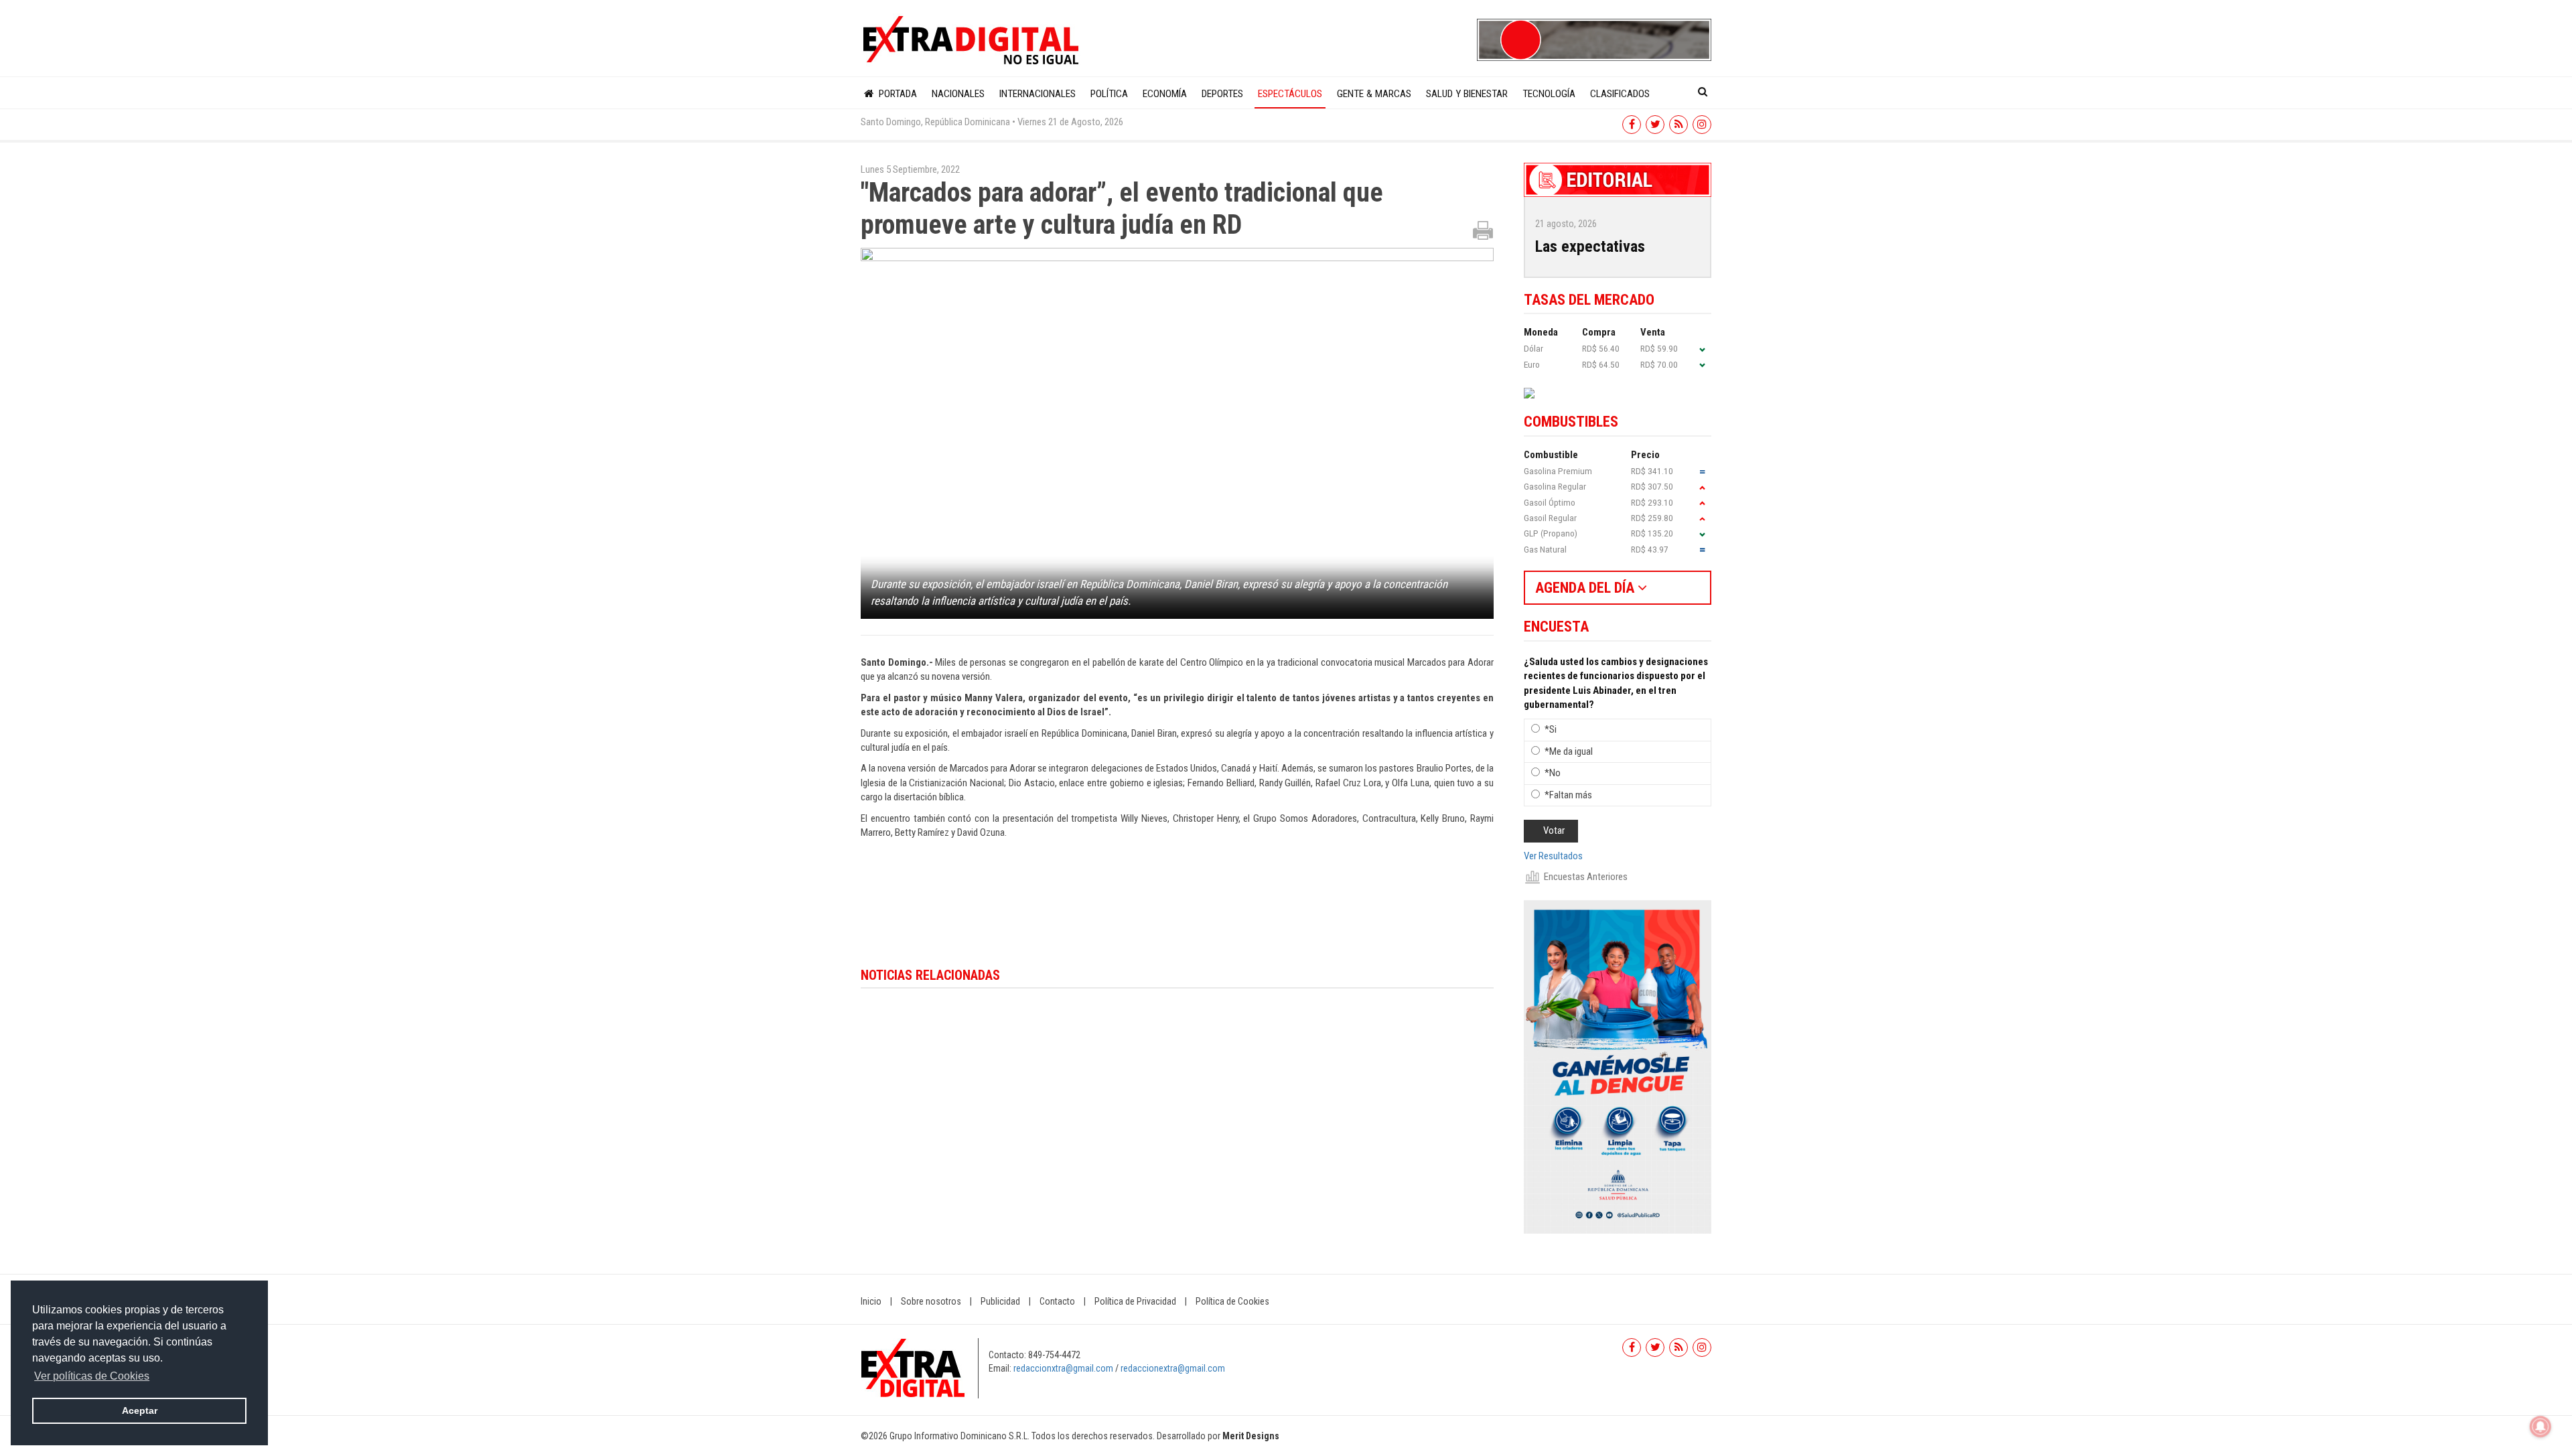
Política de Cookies (1232, 1301)
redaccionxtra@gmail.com (1063, 1368)
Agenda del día (1586, 588)
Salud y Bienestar (1467, 94)
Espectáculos (1290, 94)
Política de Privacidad (1135, 1301)
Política (1109, 94)
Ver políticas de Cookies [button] (92, 1376)
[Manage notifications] (2541, 1427)
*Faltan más (1568, 795)
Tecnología (1549, 94)
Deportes (1222, 94)
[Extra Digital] (973, 41)
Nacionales (958, 94)
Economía (1165, 94)
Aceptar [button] (140, 1410)
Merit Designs (1251, 1436)
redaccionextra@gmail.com (1173, 1368)
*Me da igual (1569, 751)
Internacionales (1038, 94)
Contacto (1057, 1301)
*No (1553, 773)
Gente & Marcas (1374, 94)
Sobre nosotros (931, 1301)
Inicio (871, 1301)
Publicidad (1000, 1301)
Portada (897, 94)
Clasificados (1620, 94)
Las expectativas (1590, 246)
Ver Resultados (1553, 856)
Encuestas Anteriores (1586, 877)
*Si (1551, 729)
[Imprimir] (1483, 230)
